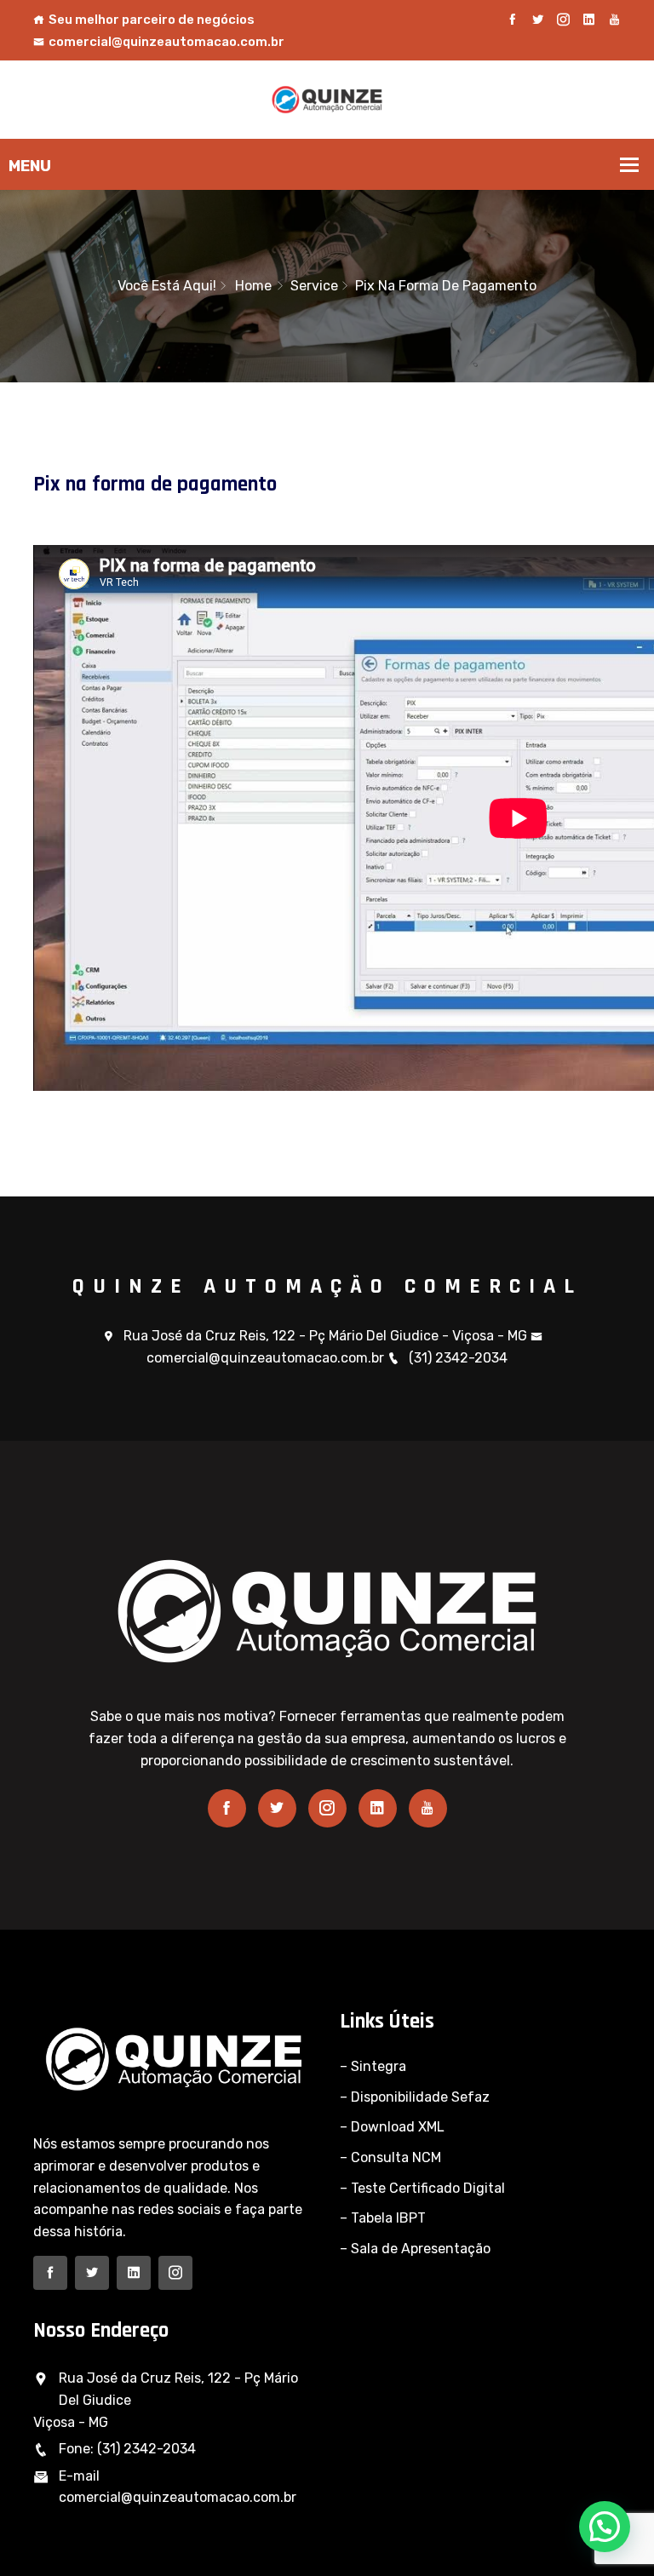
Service (314, 286)
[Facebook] (512, 20)
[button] (605, 2527)
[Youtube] (614, 20)
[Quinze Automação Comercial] (327, 98)
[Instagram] (563, 20)
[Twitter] (538, 20)
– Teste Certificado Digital (422, 2188)
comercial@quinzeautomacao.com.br (166, 42)
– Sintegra (373, 2066)
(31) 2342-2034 (458, 1358)
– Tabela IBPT (383, 2218)
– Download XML (392, 2127)
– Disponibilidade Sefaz (415, 2097)
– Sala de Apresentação (415, 2249)
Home (253, 286)
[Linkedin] (589, 20)
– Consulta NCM (390, 2157)
